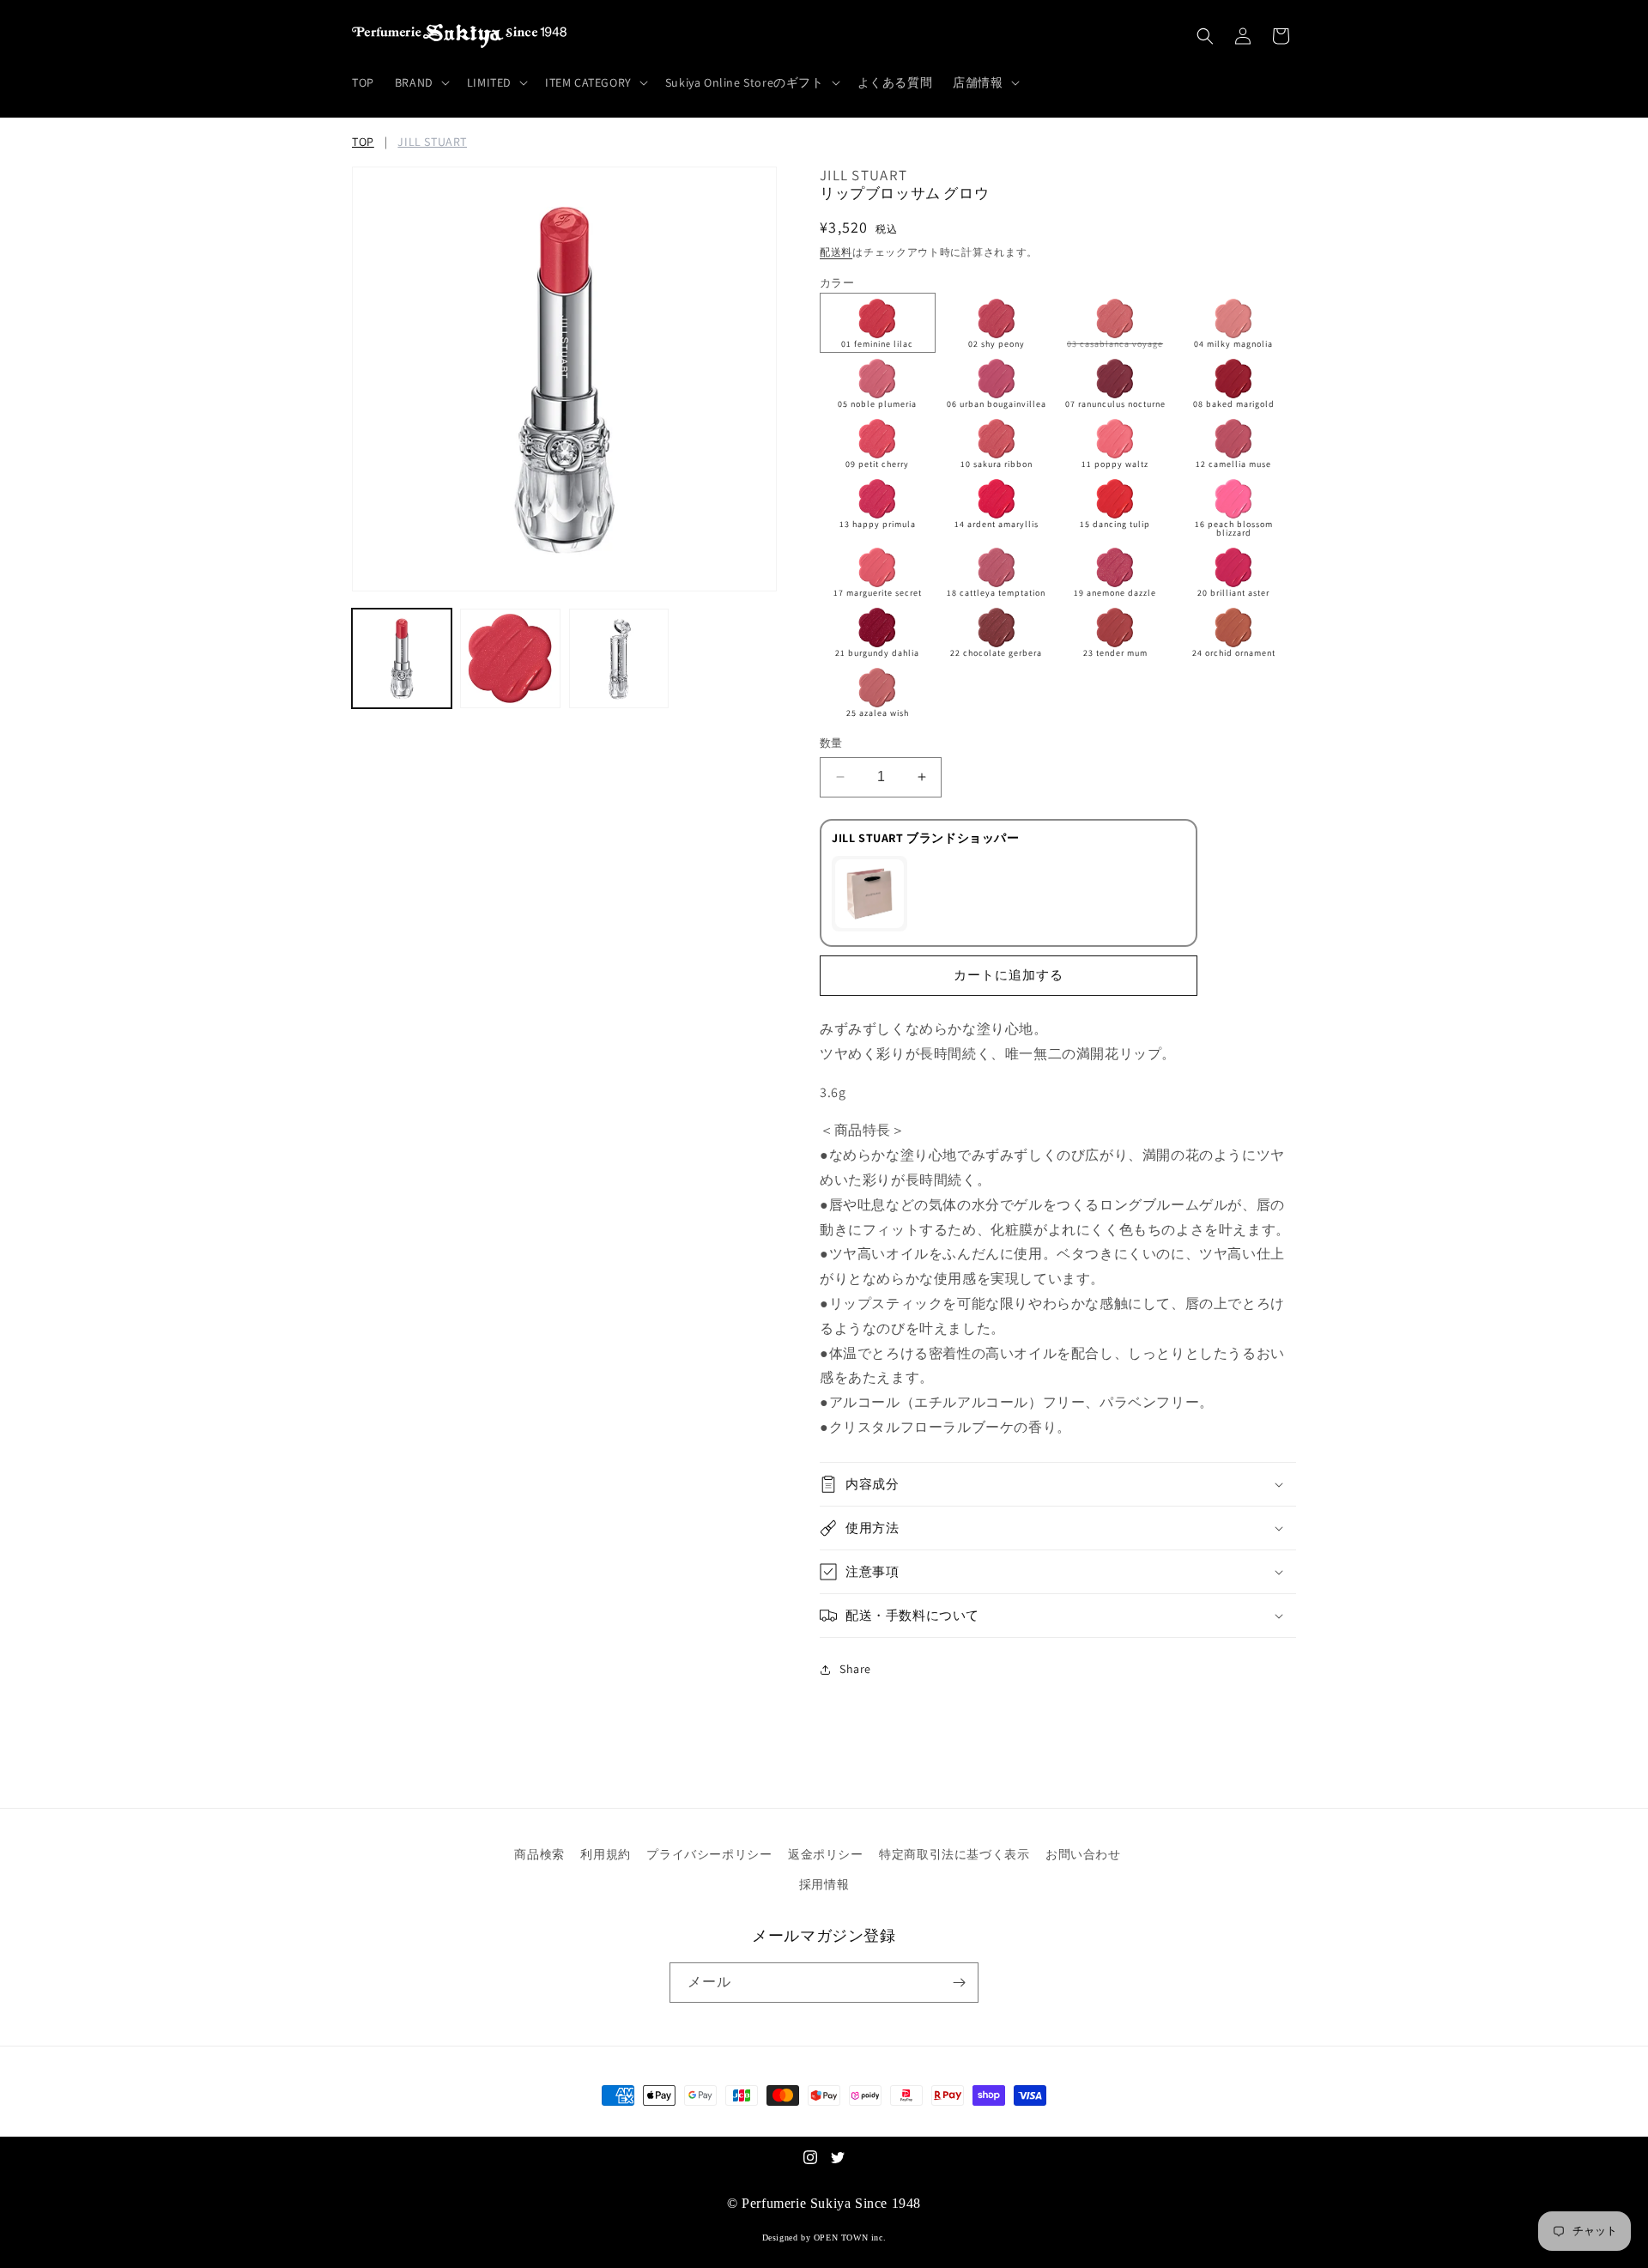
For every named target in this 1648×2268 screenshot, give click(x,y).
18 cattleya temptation (996, 593)
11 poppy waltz (1115, 464)
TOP (363, 142)
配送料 (836, 252)
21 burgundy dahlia (877, 653)
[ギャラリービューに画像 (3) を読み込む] (619, 658)
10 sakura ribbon (997, 464)
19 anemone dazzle (1115, 593)
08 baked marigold (1234, 404)
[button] (421, 82)
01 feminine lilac (877, 344)
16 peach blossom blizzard (1234, 528)
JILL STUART (432, 142)
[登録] (959, 1983)
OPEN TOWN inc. (850, 2238)
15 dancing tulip (1115, 524)
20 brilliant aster (1233, 593)
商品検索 (539, 1854)
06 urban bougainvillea (997, 404)
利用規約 (605, 1854)
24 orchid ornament (1234, 653)
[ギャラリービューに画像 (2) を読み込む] (510, 658)
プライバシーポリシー (709, 1854)
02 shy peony (997, 344)
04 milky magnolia (1233, 344)
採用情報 (824, 1884)
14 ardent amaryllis (997, 524)
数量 (831, 743)
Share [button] (855, 1669)
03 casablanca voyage (1119, 345)
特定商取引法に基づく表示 (954, 1854)
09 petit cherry (877, 464)
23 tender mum (1115, 653)
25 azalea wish (878, 713)
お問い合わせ (1083, 1854)
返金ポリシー (826, 1854)
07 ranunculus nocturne (1115, 404)
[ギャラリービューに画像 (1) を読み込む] (402, 658)
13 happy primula (878, 524)
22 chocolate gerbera (996, 653)
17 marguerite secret (878, 593)
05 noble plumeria (877, 404)
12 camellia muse (1233, 464)
